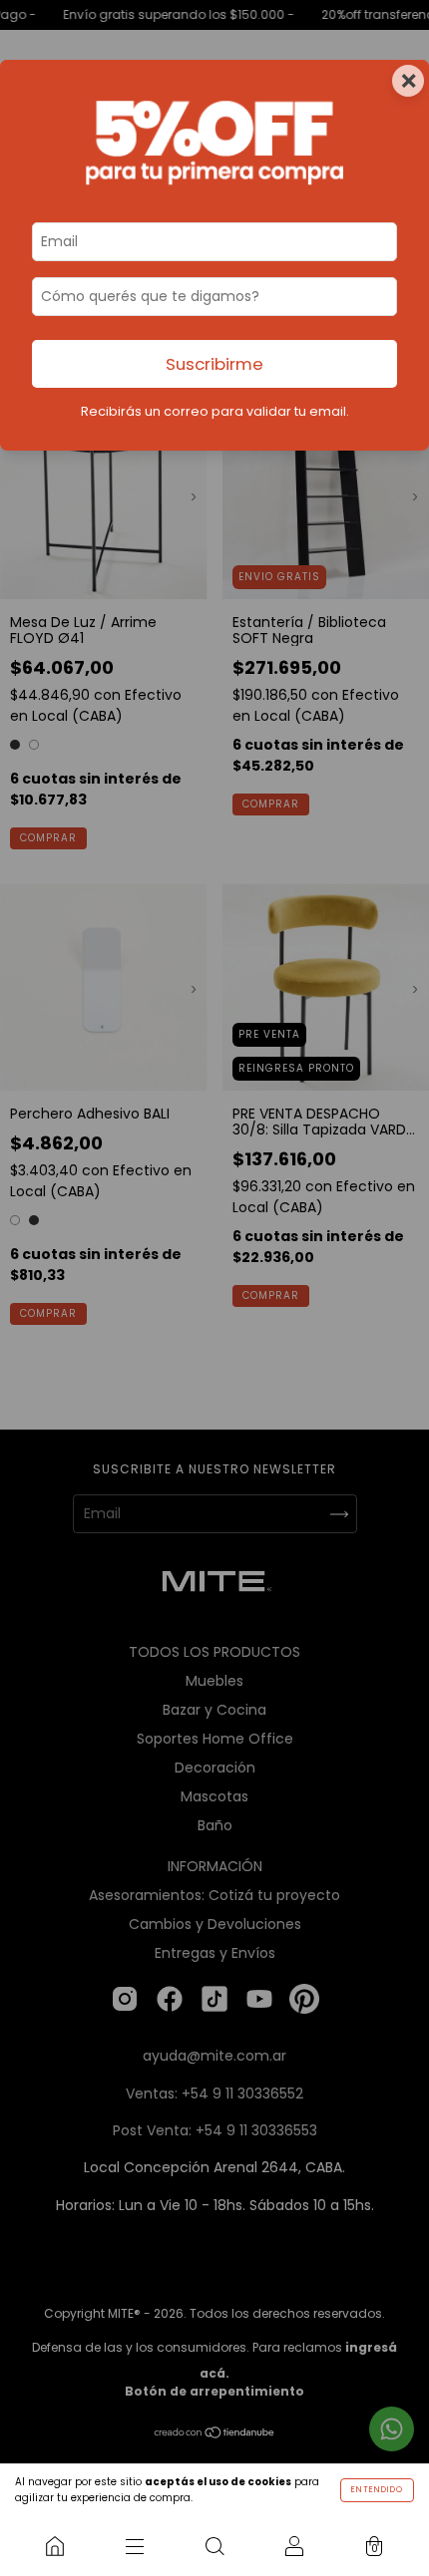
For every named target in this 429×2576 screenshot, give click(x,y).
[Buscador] (214, 2546)
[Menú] (135, 2546)
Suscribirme (214, 364)
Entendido (377, 2490)
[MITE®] (55, 2546)
